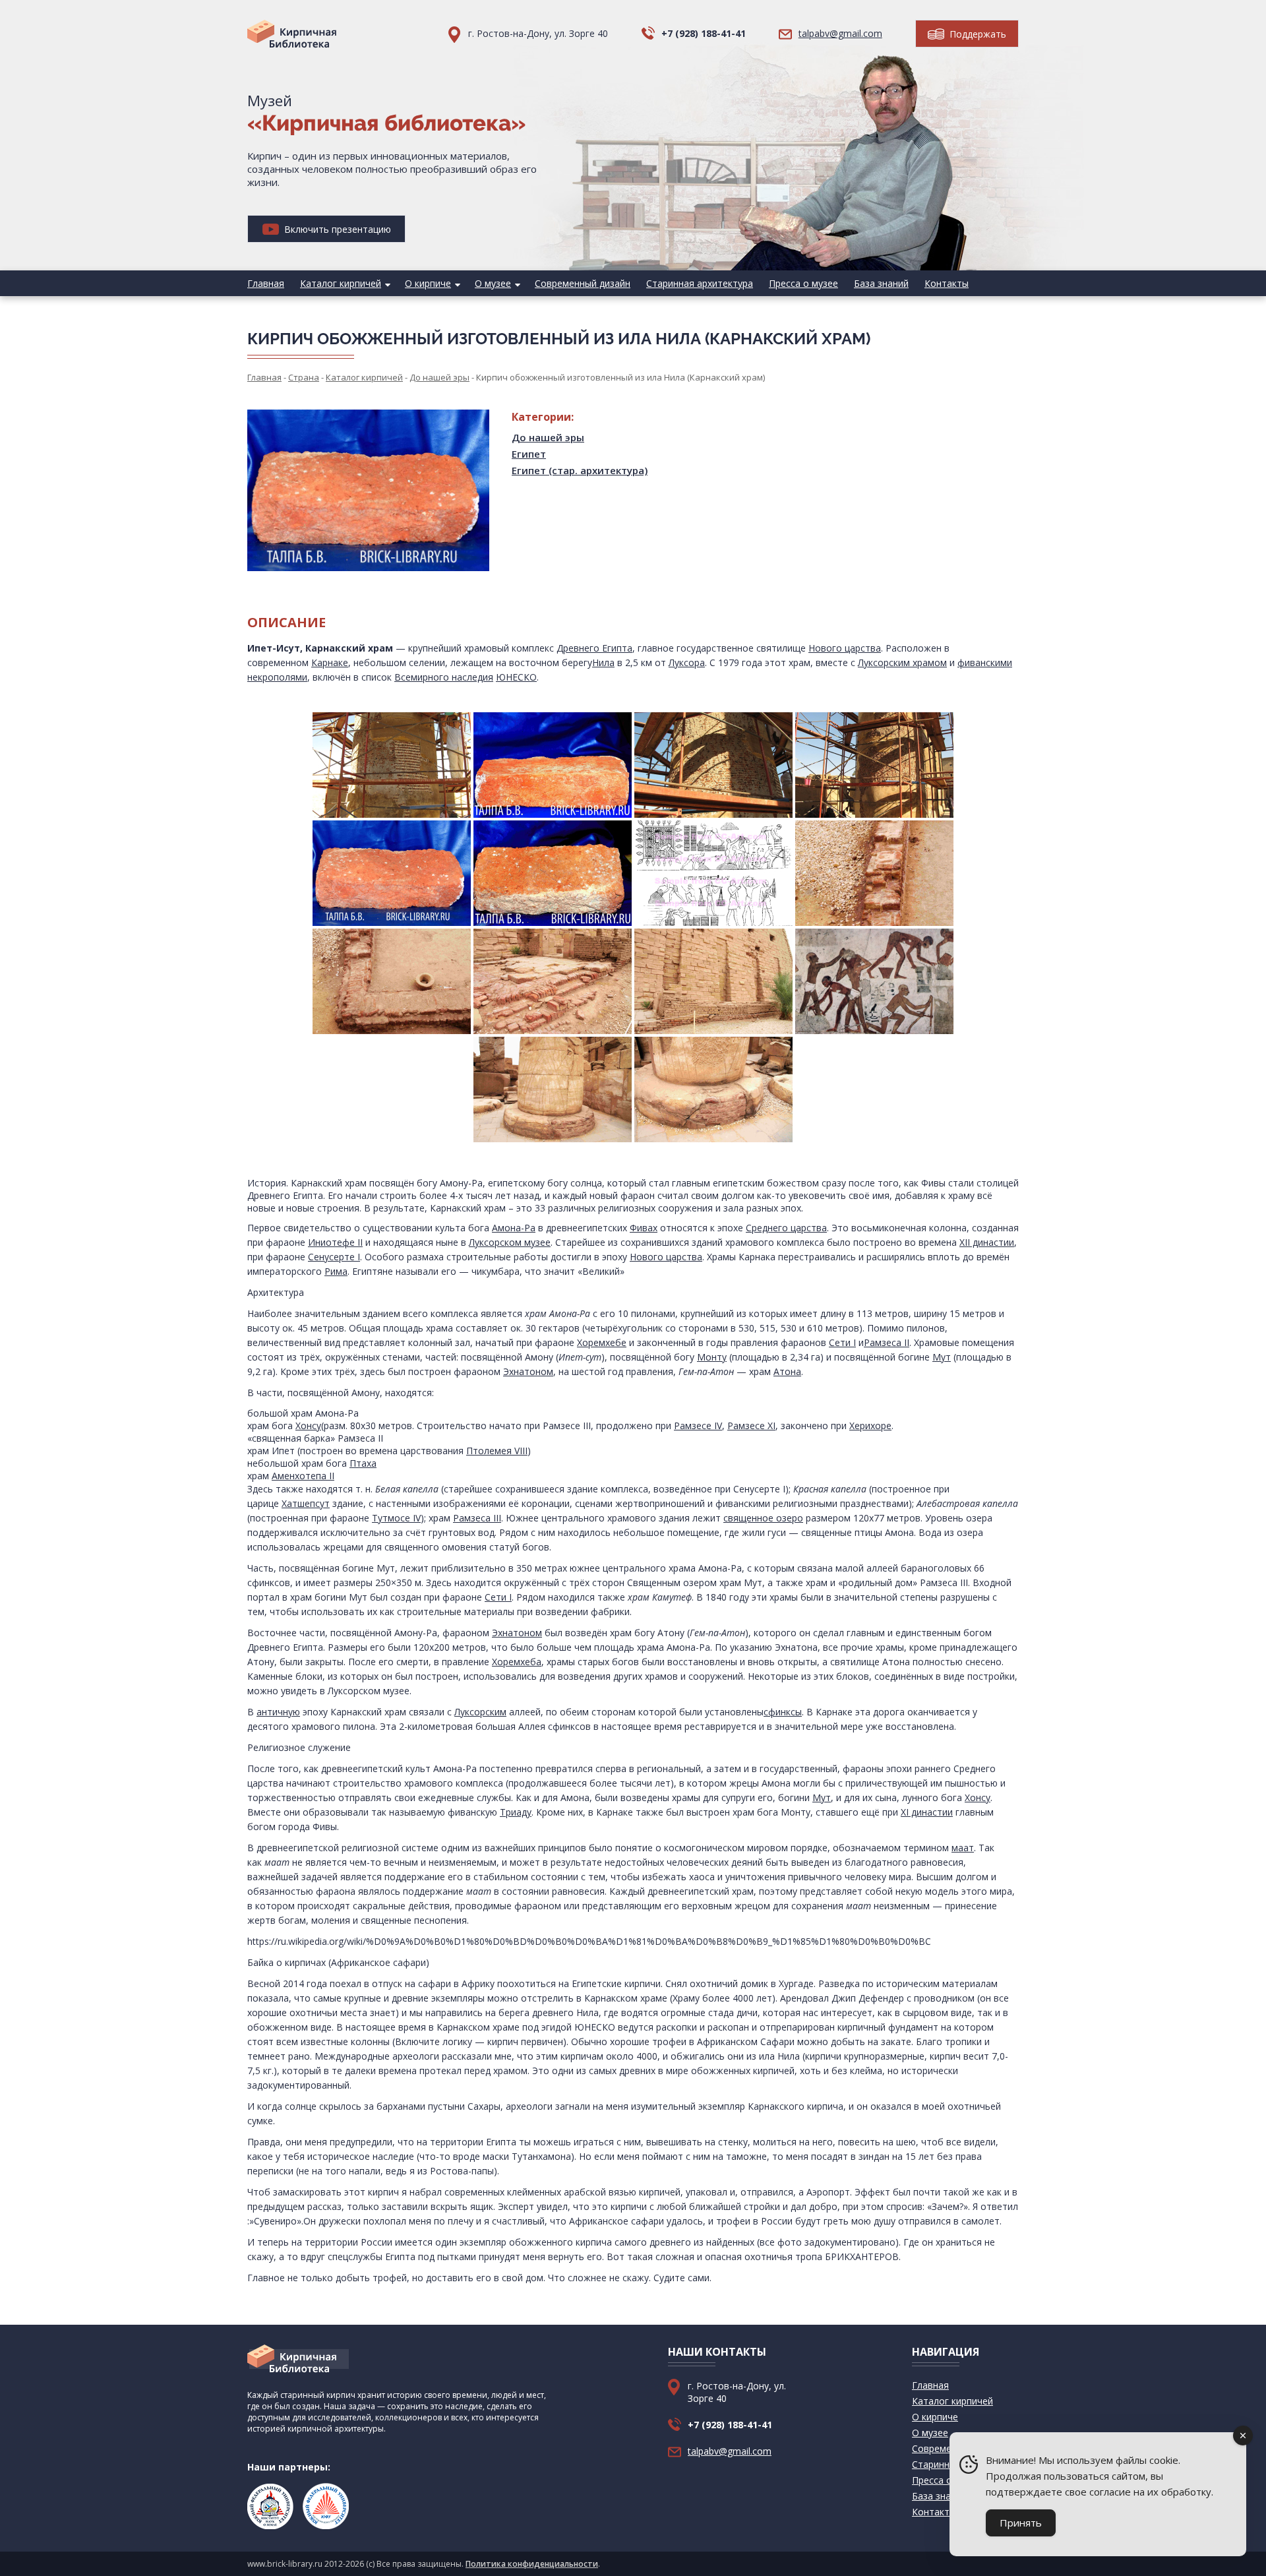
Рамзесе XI (751, 1426)
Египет (529, 454)
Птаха (363, 1463)
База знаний (881, 283)
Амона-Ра (514, 1228)
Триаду (516, 1812)
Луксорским (480, 1712)
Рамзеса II (887, 1342)
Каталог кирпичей (341, 283)
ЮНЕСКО (516, 677)
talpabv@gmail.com (840, 33)
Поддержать (977, 34)
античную (278, 1712)
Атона (787, 1371)
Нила (603, 662)
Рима (336, 1271)
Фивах (644, 1228)
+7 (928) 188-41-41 (704, 33)
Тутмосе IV (396, 1518)
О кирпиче (428, 283)
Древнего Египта (594, 648)
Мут (942, 1357)
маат (963, 1848)
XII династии (987, 1242)
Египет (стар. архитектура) (580, 470)
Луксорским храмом (902, 662)
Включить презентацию (336, 229)
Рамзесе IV (698, 1426)
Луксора (687, 662)
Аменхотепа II (303, 1476)
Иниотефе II (335, 1242)
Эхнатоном (528, 1371)
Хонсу (308, 1426)
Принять (1021, 2523)
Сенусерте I (334, 1257)
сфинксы (783, 1712)
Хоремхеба (517, 1662)
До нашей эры (548, 437)
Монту (712, 1357)
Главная (266, 283)
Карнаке (330, 662)
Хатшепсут (306, 1503)
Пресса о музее (803, 283)
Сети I (842, 1342)
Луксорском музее (510, 1242)
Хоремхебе (602, 1342)
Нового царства (845, 648)
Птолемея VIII (497, 1451)
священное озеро (763, 1518)
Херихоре (870, 1426)
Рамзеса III (477, 1518)
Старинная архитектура (700, 283)
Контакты (947, 283)
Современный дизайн (583, 283)
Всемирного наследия (444, 677)
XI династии (927, 1812)
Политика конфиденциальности (532, 2564)
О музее (493, 283)
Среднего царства (786, 1228)
